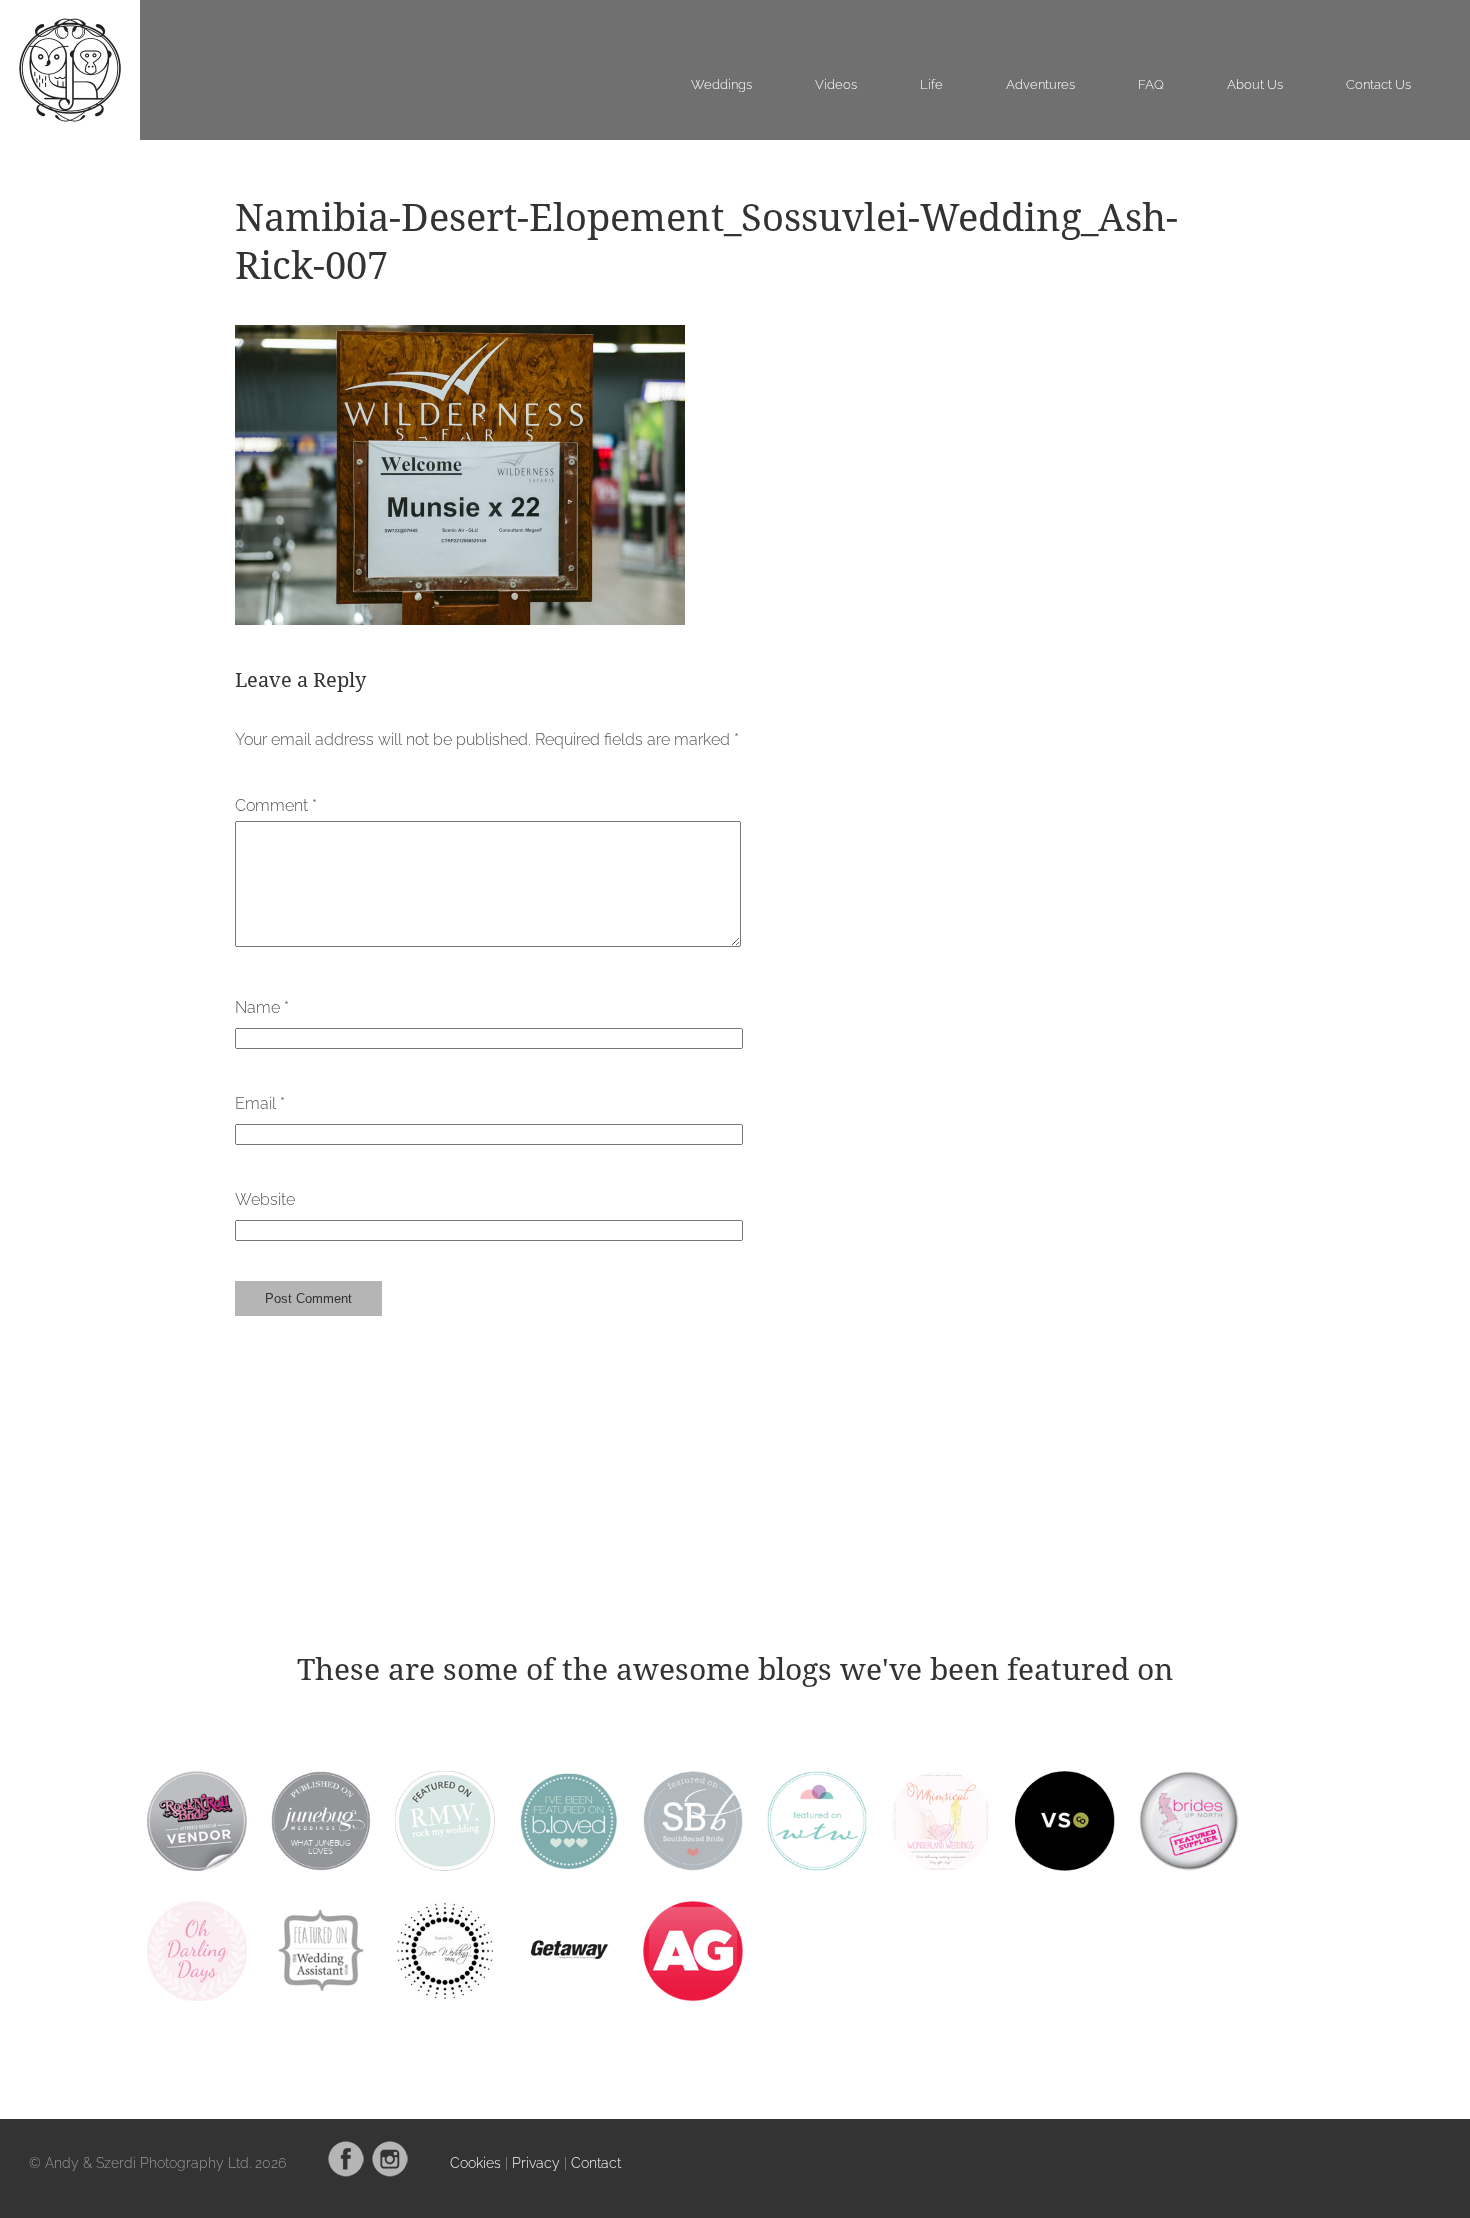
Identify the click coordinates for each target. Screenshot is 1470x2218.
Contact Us (1378, 84)
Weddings (721, 84)
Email (260, 1103)
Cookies (475, 2162)
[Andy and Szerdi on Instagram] (390, 2172)
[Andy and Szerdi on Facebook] (346, 2172)
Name (262, 1007)
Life (931, 84)
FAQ (1151, 84)
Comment (276, 805)
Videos (836, 84)
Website (265, 1199)
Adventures (1040, 84)
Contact (596, 2162)
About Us (1255, 84)
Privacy (536, 2162)
